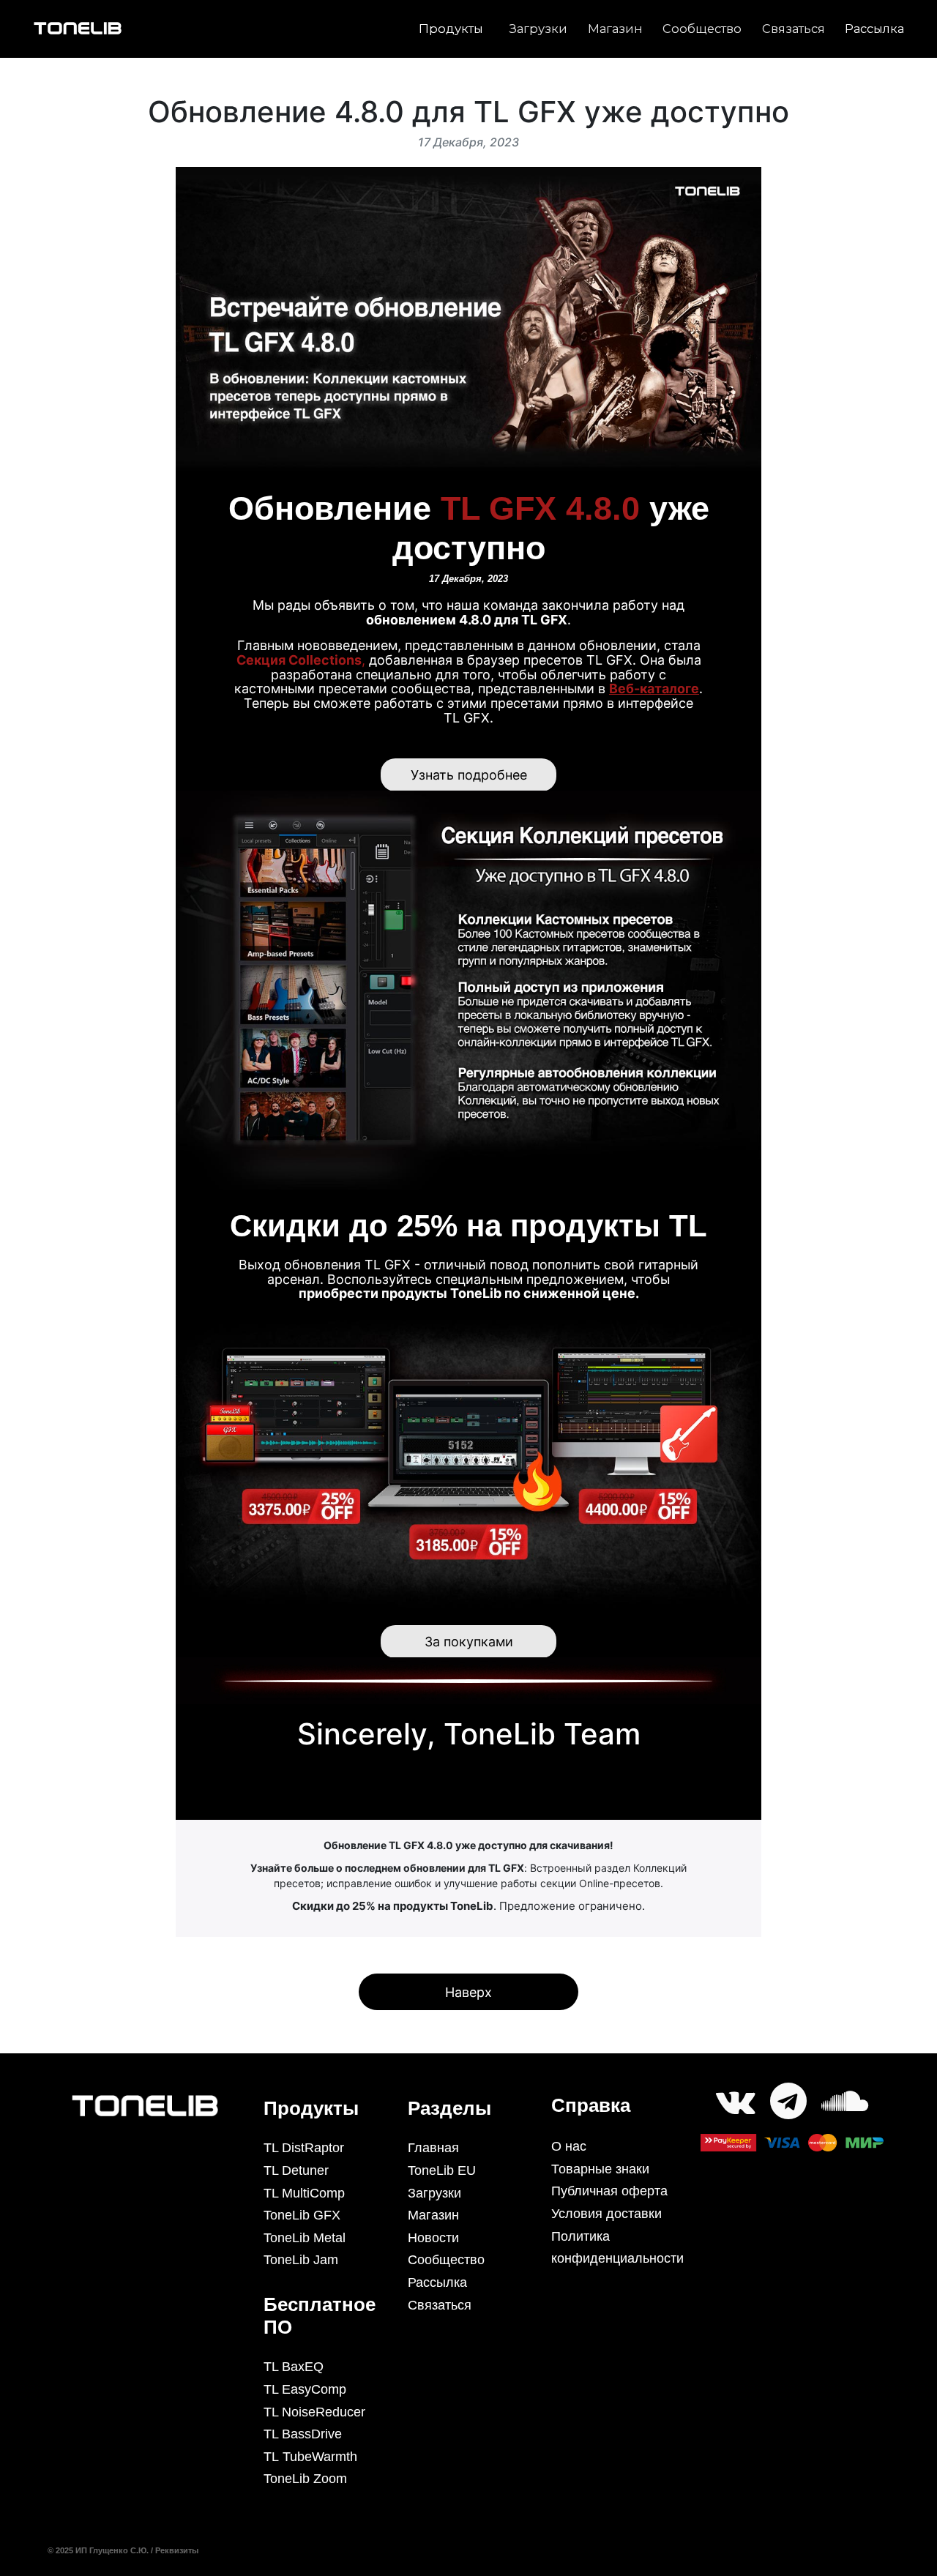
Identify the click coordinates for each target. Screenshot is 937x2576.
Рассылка (874, 29)
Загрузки (538, 29)
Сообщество (702, 29)
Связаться (794, 29)
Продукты (451, 29)
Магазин (615, 29)
